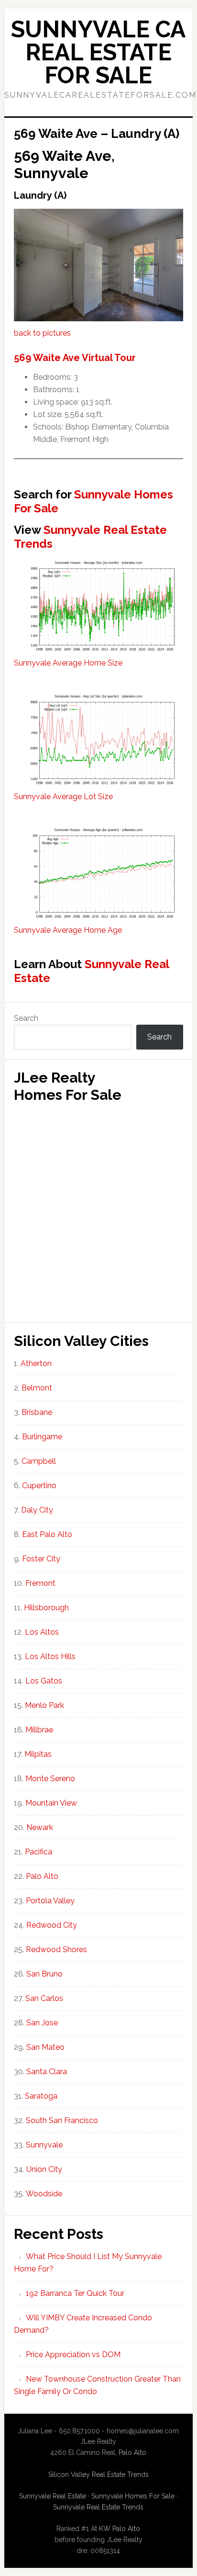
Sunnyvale (44, 2145)
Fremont (40, 1583)
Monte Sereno (50, 1779)
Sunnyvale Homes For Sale (93, 501)
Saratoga (41, 2096)
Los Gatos (44, 1681)
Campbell (39, 1461)
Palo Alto (42, 1876)
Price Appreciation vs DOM (73, 2355)
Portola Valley (50, 1901)
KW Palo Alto (120, 2529)
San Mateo (45, 2047)
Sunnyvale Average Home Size (68, 663)
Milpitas (38, 1754)
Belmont (37, 1388)
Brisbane (37, 1412)
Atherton (36, 1363)
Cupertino (39, 1486)
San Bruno (44, 1974)
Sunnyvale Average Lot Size (63, 797)
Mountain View (51, 1803)
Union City (44, 2169)
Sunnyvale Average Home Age (68, 930)
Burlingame (42, 1437)
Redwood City (52, 1925)
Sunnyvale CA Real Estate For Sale (98, 52)
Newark (40, 1827)
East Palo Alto (47, 1534)
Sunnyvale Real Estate (91, 971)
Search (26, 1018)
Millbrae (39, 1730)
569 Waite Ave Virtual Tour (75, 358)
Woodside (44, 2194)
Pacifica (38, 1852)
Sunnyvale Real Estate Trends (90, 537)
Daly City (37, 1510)
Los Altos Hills (50, 1656)
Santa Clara (47, 2072)
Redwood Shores (56, 1949)
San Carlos (44, 1998)
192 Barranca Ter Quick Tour (75, 2293)
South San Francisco (62, 2120)
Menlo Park (44, 1705)
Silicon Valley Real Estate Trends (98, 2474)
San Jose (42, 2023)
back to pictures (42, 333)
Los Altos (42, 1632)
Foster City (41, 1559)
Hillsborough (46, 1608)
